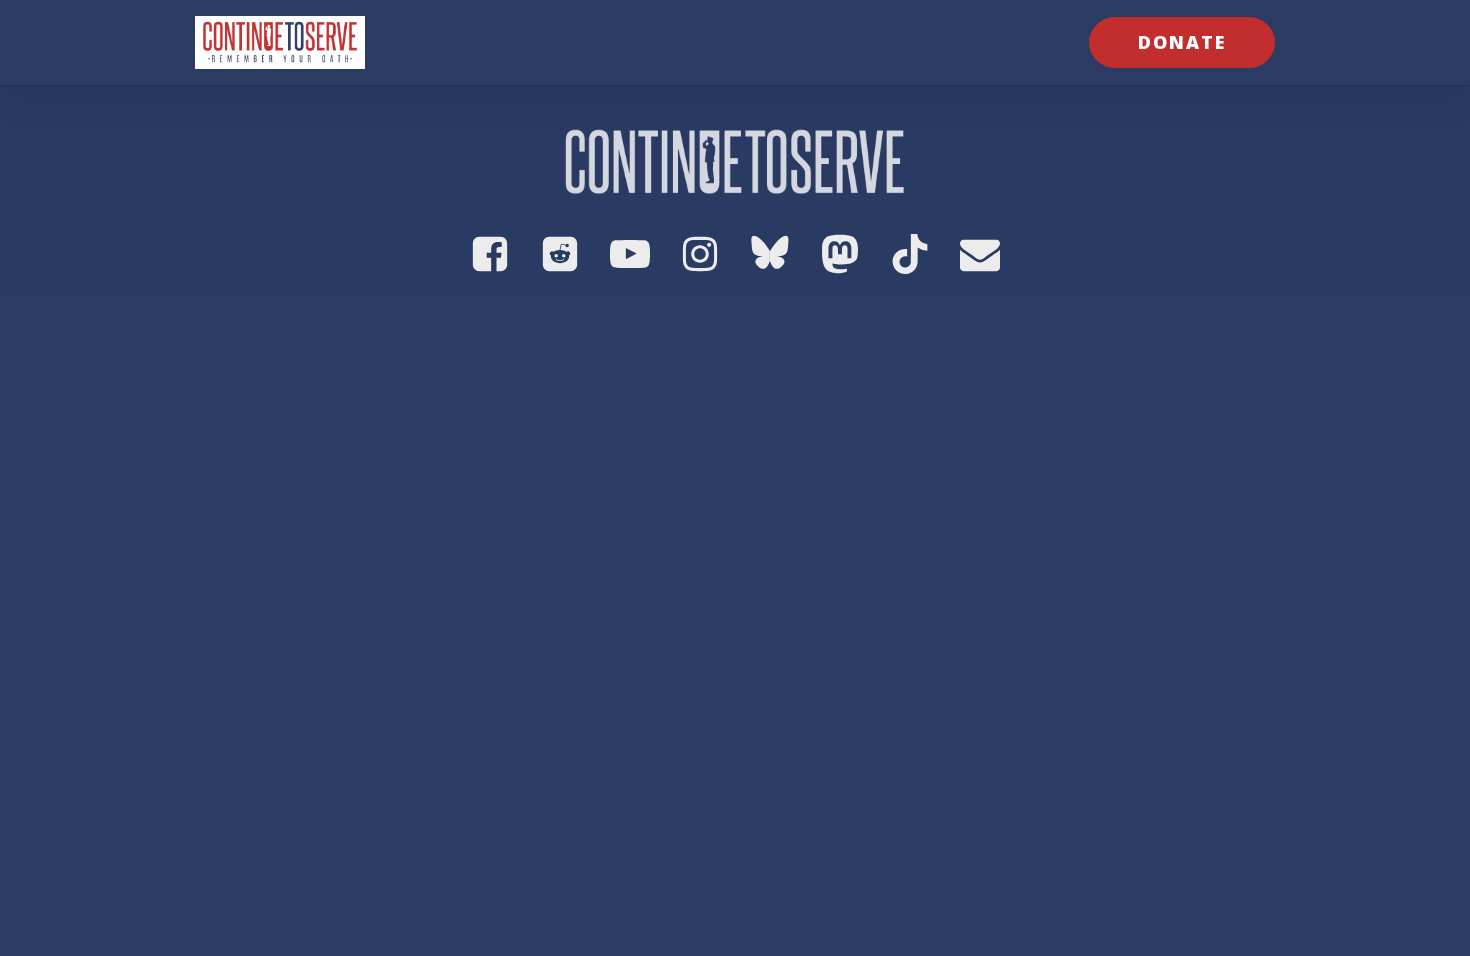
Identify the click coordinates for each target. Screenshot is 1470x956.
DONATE (1182, 42)
